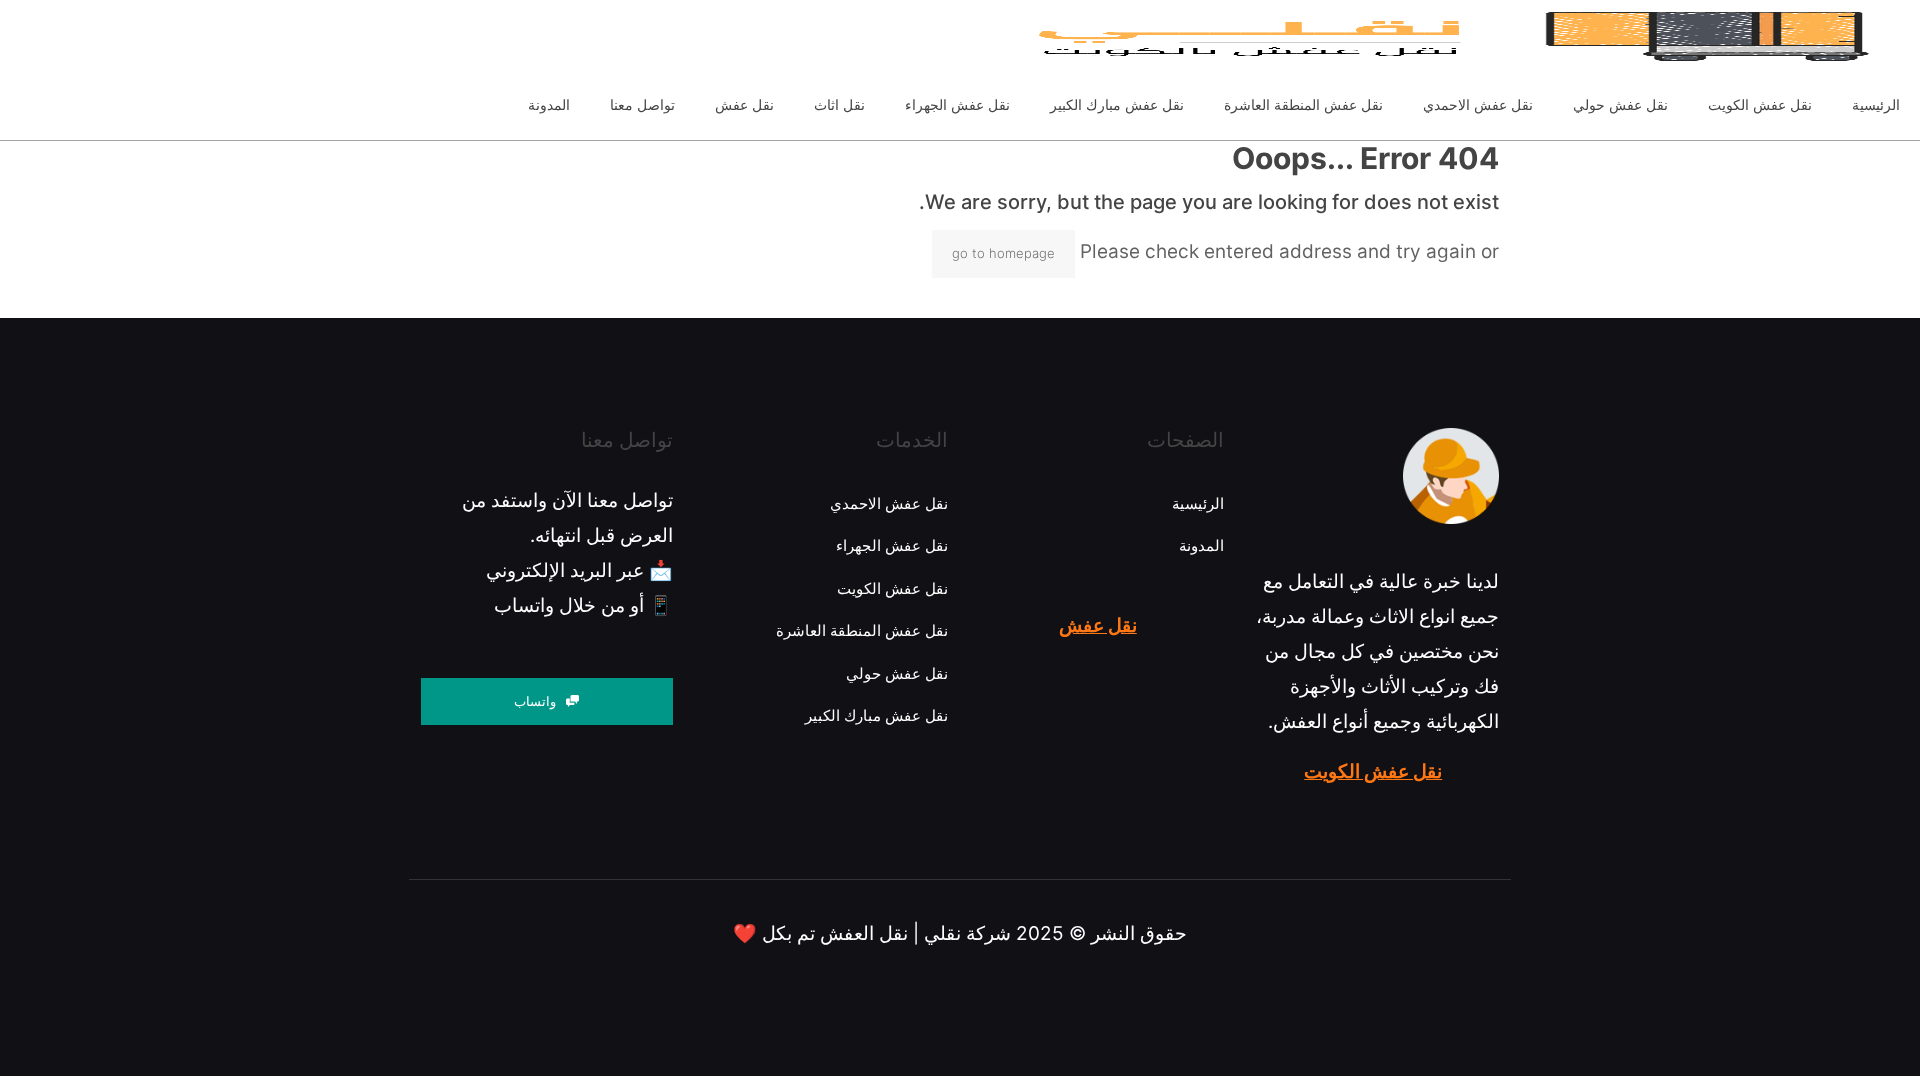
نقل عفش (1098, 625)
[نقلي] (1196, 35)
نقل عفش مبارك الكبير (876, 715)
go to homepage (1003, 253)
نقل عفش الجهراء (892, 545)
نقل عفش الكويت (1373, 771)
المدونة (1201, 545)
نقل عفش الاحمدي (889, 503)
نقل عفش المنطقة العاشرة (862, 630)
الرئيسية (1198, 503)
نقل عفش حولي (897, 673)
